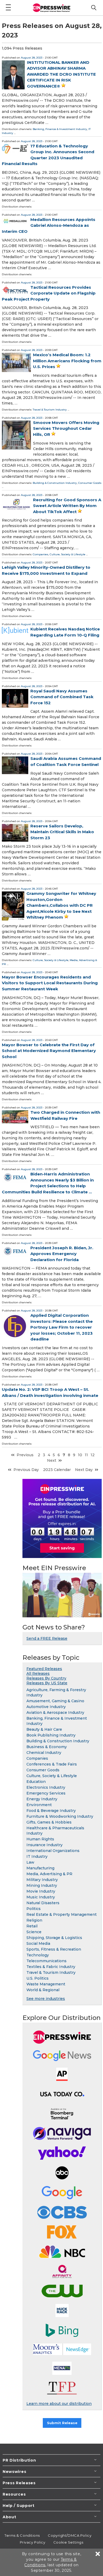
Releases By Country (46, 1678)
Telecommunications (46, 1961)
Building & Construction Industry (55, 483)
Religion (34, 1920)
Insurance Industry (45, 1845)
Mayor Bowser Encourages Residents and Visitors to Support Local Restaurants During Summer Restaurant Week (50, 983)
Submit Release (62, 2423)
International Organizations (53, 1851)
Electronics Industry (46, 1787)
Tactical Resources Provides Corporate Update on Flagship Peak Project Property (49, 293)
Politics (34, 1909)
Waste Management (46, 1984)
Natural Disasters (43, 1903)
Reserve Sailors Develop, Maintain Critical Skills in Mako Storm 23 (62, 832)
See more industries (46, 1999)
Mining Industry (42, 1885)
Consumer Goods (90, 483)
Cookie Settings (68, 2542)
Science (34, 1932)
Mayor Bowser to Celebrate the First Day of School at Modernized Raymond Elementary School (49, 1051)
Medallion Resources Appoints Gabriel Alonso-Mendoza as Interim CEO (49, 225)
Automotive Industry (46, 1707)
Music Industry (41, 1897)
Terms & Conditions (22, 2535)
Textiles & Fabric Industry (51, 1967)
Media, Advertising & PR (49, 1874)
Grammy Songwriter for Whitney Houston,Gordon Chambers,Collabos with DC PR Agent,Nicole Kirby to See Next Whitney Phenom (61, 905)
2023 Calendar (57, 1470)
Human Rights (40, 1839)
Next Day (84, 1470)
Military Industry (42, 1880)
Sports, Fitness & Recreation (54, 1949)
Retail (32, 1926)
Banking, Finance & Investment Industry (60, 129)
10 (80, 1455)
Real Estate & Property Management (62, 1914)
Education (36, 1782)
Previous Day (26, 1470)
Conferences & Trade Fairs (52, 1764)
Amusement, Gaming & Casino (55, 1701)
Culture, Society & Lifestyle (67, 554)
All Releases (38, 1673)
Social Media (38, 1943)
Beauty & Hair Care (44, 1729)
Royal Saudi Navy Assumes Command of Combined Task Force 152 (62, 697)
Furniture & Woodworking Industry (60, 1816)
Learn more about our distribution (59, 2404)
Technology (38, 1955)
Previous (25, 1455)
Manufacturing (40, 1868)
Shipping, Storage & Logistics (54, 1938)
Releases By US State (47, 1683)
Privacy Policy (33, 2542)
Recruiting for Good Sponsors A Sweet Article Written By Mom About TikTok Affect (67, 506)
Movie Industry (41, 1891)
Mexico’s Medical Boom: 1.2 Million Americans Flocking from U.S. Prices (67, 361)
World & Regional (43, 1990)
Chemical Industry (44, 1753)
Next (52, 1460)
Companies (41, 554)
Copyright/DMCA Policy (70, 2535)
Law (30, 1862)
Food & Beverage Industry (51, 1811)
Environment (39, 1805)
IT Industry (37, 1856)
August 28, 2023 (32, 58)
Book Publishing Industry (51, 1735)
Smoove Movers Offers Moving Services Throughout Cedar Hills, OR (66, 428)
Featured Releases (44, 1669)
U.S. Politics (38, 1978)
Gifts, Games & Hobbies (49, 1822)
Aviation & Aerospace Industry (55, 1712)
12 (93, 1455)
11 (86, 1455)
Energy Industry (42, 1799)
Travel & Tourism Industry (50, 410)
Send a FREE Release (47, 1638)
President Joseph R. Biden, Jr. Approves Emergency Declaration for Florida (62, 1254)
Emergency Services (46, 1793)
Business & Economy (47, 1747)
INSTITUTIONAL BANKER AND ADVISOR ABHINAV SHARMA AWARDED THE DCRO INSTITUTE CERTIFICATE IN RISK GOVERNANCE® (61, 74)
